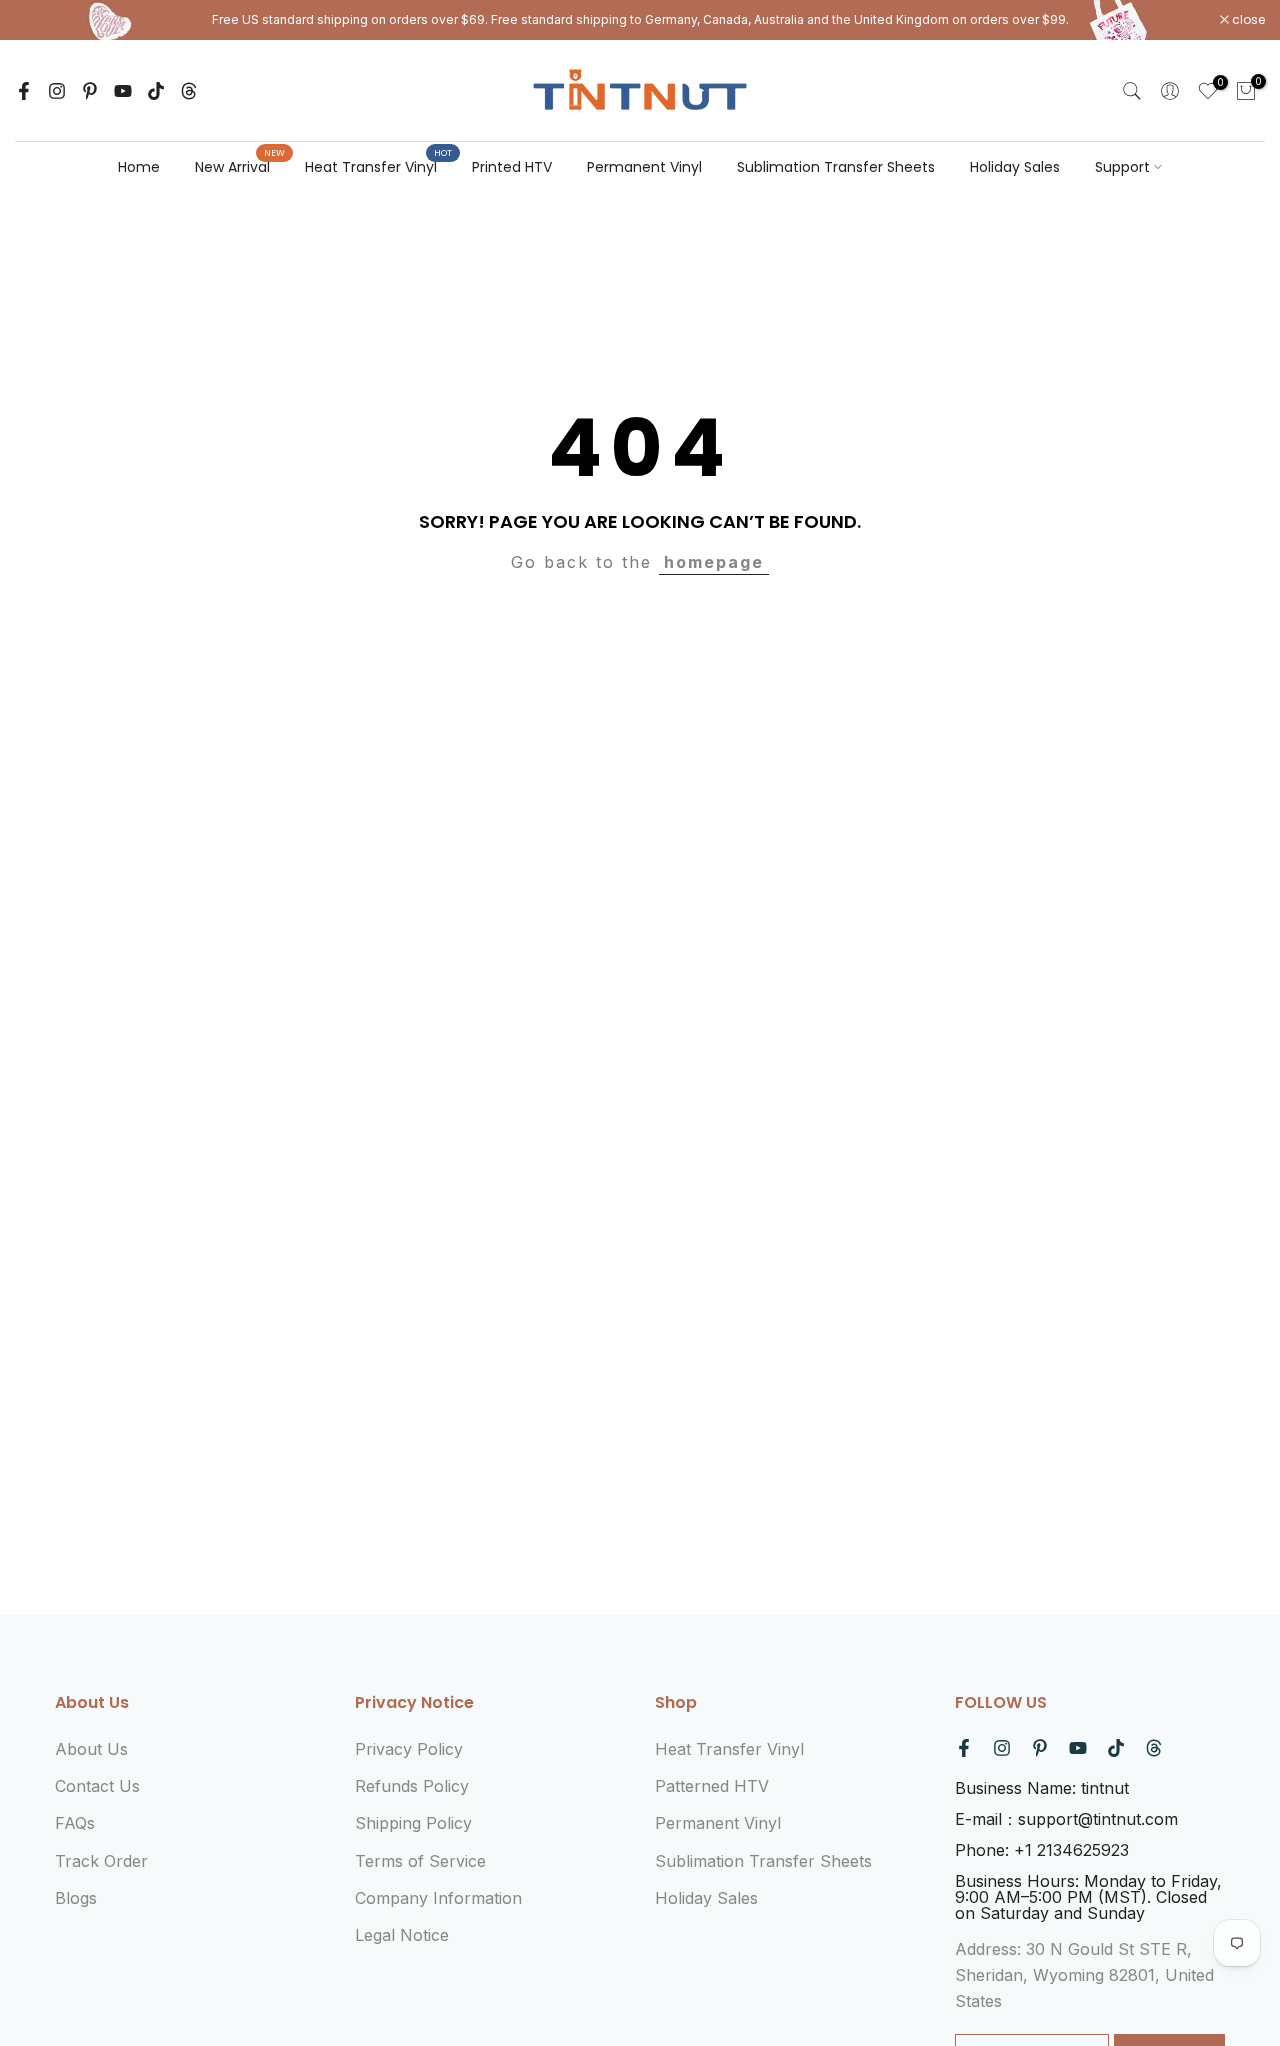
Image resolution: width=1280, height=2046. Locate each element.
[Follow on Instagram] (57, 91)
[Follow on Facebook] (24, 91)
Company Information (438, 1898)
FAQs (75, 1823)
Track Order (101, 1861)
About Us (91, 1749)
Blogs (76, 1898)
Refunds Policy (412, 1786)
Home (139, 167)
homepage (714, 562)
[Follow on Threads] (189, 91)
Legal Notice (402, 1935)
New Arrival (240, 166)
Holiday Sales (1015, 167)
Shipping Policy (413, 1823)
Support (1122, 167)
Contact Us (97, 1786)
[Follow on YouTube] (123, 91)
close (42, 20)
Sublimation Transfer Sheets (836, 167)
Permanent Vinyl (644, 167)
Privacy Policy (409, 1749)
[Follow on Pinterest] (90, 91)
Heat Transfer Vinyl (378, 166)
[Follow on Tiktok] (156, 91)
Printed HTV (512, 167)
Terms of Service (420, 1861)
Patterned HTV (712, 1786)
